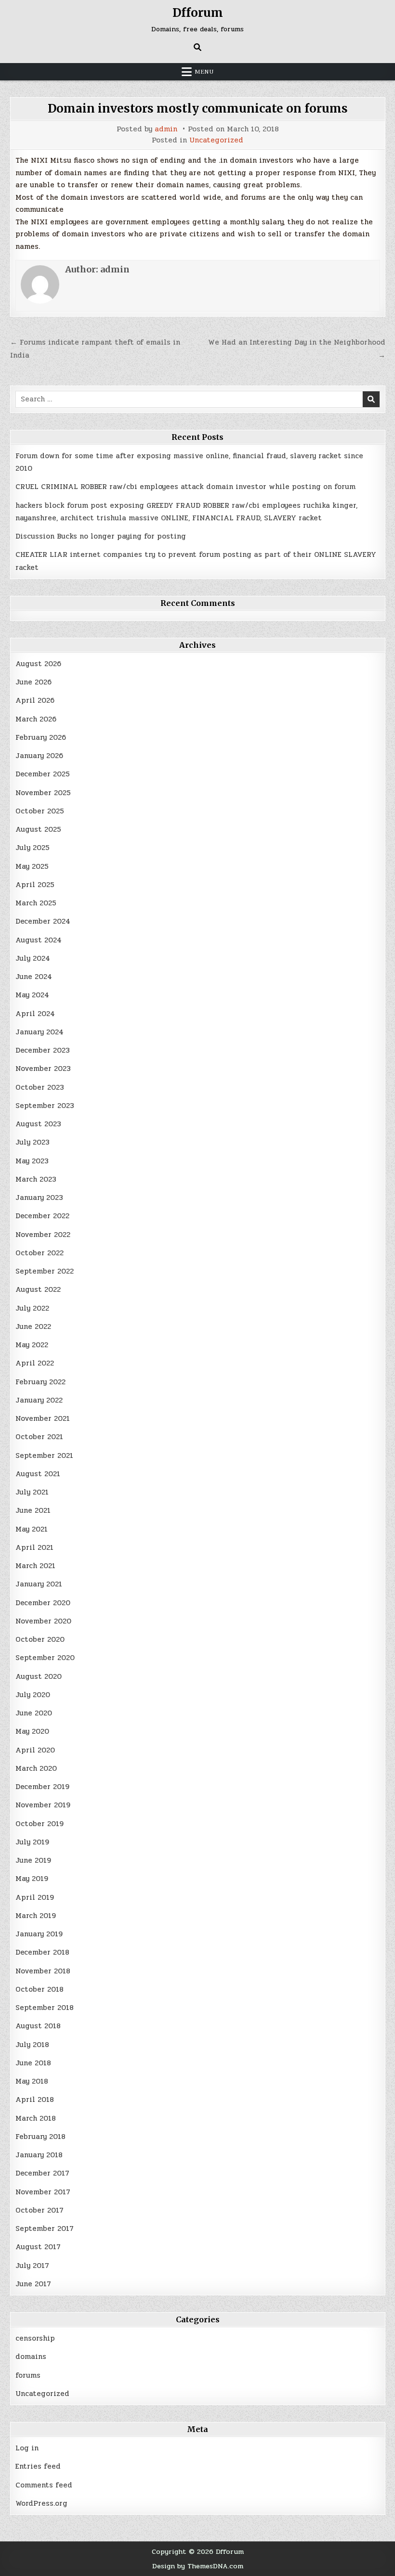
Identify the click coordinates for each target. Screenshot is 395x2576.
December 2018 (42, 1952)
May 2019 (32, 1879)
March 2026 (36, 719)
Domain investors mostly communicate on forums (198, 109)
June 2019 (33, 1860)
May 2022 (32, 1345)
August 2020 (39, 1676)
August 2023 (38, 1124)
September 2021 (44, 1455)
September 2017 (45, 2228)
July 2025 (33, 848)
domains (31, 2357)
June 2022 (33, 1327)
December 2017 (42, 2173)
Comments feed (44, 2485)
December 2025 (43, 774)
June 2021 (33, 1510)
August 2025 (38, 829)
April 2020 (35, 1750)
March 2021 (35, 1566)
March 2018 (36, 2118)
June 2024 (34, 977)
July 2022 (32, 1308)
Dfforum (198, 13)
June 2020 (34, 1713)
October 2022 (39, 1253)
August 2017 (38, 2247)
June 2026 (33, 682)
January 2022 (39, 1400)
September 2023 (45, 1106)
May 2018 (32, 2081)
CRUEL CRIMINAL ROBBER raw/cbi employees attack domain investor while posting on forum (185, 487)
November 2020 (43, 1621)
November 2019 (43, 1805)
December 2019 (42, 1787)
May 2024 (32, 995)
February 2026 (41, 737)
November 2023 (43, 1069)
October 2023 (40, 1087)
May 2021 (32, 1529)
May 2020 (32, 1731)
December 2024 (43, 921)
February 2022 (40, 1382)
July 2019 (32, 1842)
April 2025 (35, 885)
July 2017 (32, 2266)
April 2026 (35, 700)
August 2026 (38, 664)
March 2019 (36, 1916)
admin (166, 129)
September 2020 (45, 1658)
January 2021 (39, 1584)
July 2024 (33, 958)
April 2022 (35, 1363)
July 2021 (32, 1492)
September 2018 (45, 2008)
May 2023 (32, 1161)
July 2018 (32, 2045)
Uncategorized (216, 140)
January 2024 (39, 1032)
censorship (35, 2338)
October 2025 (40, 811)
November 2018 (43, 1971)
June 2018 (33, 2063)
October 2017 (39, 2210)
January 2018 (39, 2155)
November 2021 (43, 1418)
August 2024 (39, 940)
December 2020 (43, 1603)
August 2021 (38, 1474)
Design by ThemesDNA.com (198, 2566)
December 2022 (42, 1216)
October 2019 (39, 1824)
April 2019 (35, 1897)
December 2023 (43, 1050)
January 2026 (39, 756)
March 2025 (36, 903)
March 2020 (36, 1768)
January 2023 (39, 1198)
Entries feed (38, 2466)
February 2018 (40, 2137)
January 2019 (39, 1934)
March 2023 (36, 1179)
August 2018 (38, 2026)
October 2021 (39, 1437)
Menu (204, 72)
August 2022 (38, 1289)
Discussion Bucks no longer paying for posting (101, 536)
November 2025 (43, 793)
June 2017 (33, 2284)
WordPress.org (41, 2503)
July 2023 (33, 1142)
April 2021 (34, 1547)
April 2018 (35, 2099)
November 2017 (43, 2192)
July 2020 (33, 1695)
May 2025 (32, 866)
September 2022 (45, 1271)
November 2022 (43, 1235)
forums (28, 2375)
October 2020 (40, 1639)
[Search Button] (197, 47)
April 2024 (35, 1014)
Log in (27, 2448)
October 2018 (39, 1989)
